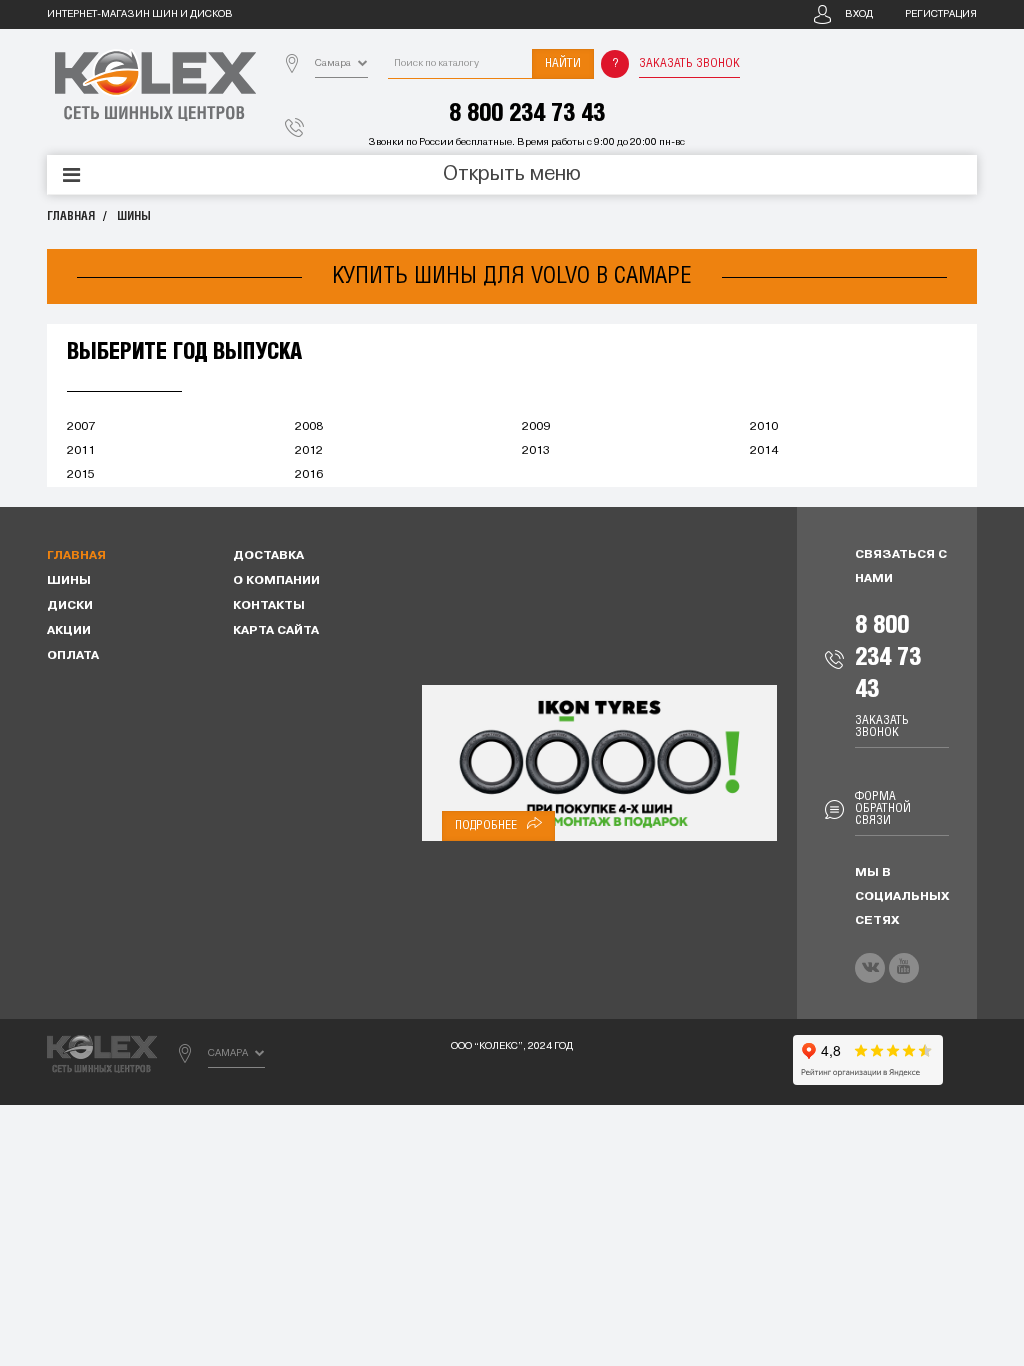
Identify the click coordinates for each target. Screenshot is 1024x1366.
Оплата (73, 656)
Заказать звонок (689, 63)
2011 (81, 451)
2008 (309, 427)
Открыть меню (512, 175)
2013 (536, 451)
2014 (764, 451)
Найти (563, 63)
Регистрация (941, 14)
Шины (134, 216)
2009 (536, 427)
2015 (81, 475)
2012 (309, 451)
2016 (309, 475)
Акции (69, 631)
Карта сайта (276, 631)
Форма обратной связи (883, 808)
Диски (70, 606)
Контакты (269, 606)
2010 (764, 427)
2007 (81, 427)
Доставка (268, 556)
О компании (276, 581)
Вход (859, 14)
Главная (71, 216)
